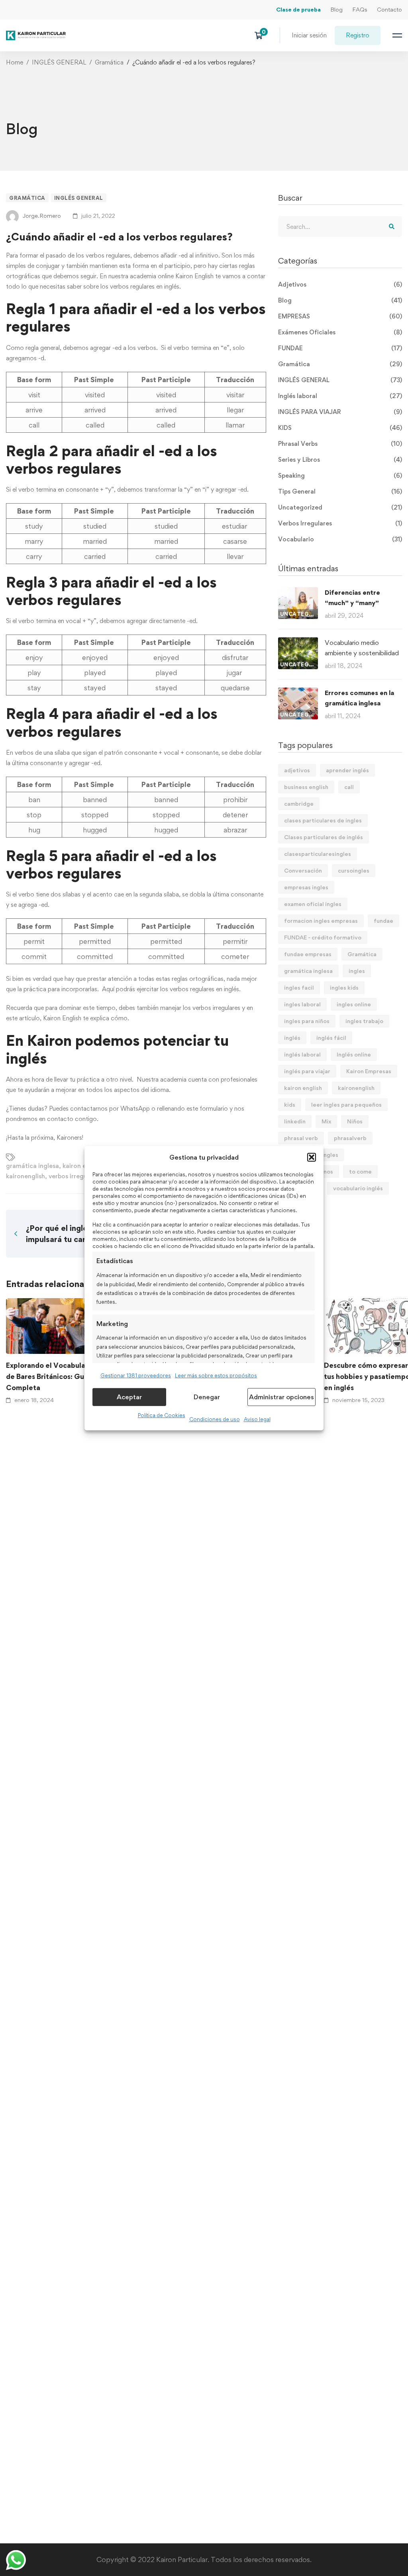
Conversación (303, 870)
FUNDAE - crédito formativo (323, 937)
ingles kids (344, 987)
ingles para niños (307, 1021)
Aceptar (129, 1397)
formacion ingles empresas (321, 921)
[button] (312, 1157)
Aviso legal (257, 1419)
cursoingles (354, 870)
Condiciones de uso (215, 1419)
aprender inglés (347, 770)
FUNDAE (340, 348)
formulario (214, 1108)
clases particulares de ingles (323, 820)
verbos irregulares (75, 1176)
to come (360, 1171)
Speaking (340, 476)
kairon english (83, 1166)
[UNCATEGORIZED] (298, 592)
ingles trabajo (364, 1021)
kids (290, 1104)
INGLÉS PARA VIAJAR (340, 412)
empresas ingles (306, 887)
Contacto (389, 9)
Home (15, 62)
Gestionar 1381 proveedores (136, 1375)
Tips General (340, 491)
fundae (383, 921)
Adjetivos (340, 284)
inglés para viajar (307, 1071)
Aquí (108, 989)
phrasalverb (350, 1138)
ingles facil (299, 987)
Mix (326, 1121)
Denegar (207, 1397)
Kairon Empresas (369, 1071)
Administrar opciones (281, 1397)
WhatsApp (135, 1108)
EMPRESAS (340, 316)
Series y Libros (340, 460)
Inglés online (354, 1054)
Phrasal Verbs (340, 444)
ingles (357, 971)
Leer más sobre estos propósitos (216, 1375)
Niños (355, 1121)
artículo (29, 1018)
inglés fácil (331, 1038)
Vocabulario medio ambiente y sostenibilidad (362, 648)
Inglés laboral (340, 396)
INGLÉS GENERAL (59, 62)
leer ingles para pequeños (346, 1104)
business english (306, 787)
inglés (292, 1038)
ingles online (354, 1004)
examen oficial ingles (313, 904)
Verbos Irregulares (340, 523)
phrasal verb (301, 1138)
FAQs (360, 9)
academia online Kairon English (172, 276)
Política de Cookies (162, 1415)
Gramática (109, 62)
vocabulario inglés (358, 1188)
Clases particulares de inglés (324, 837)
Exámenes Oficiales (340, 332)
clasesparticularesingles (318, 854)
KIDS (340, 428)
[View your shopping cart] (261, 35)
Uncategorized (340, 507)
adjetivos (297, 770)
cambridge (299, 804)
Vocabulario (340, 539)
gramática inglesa (32, 1166)
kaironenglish (25, 1176)
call (349, 787)
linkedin (295, 1121)
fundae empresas (308, 954)
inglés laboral (302, 1054)
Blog (336, 9)
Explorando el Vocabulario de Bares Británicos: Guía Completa (50, 1376)
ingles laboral (302, 1004)
